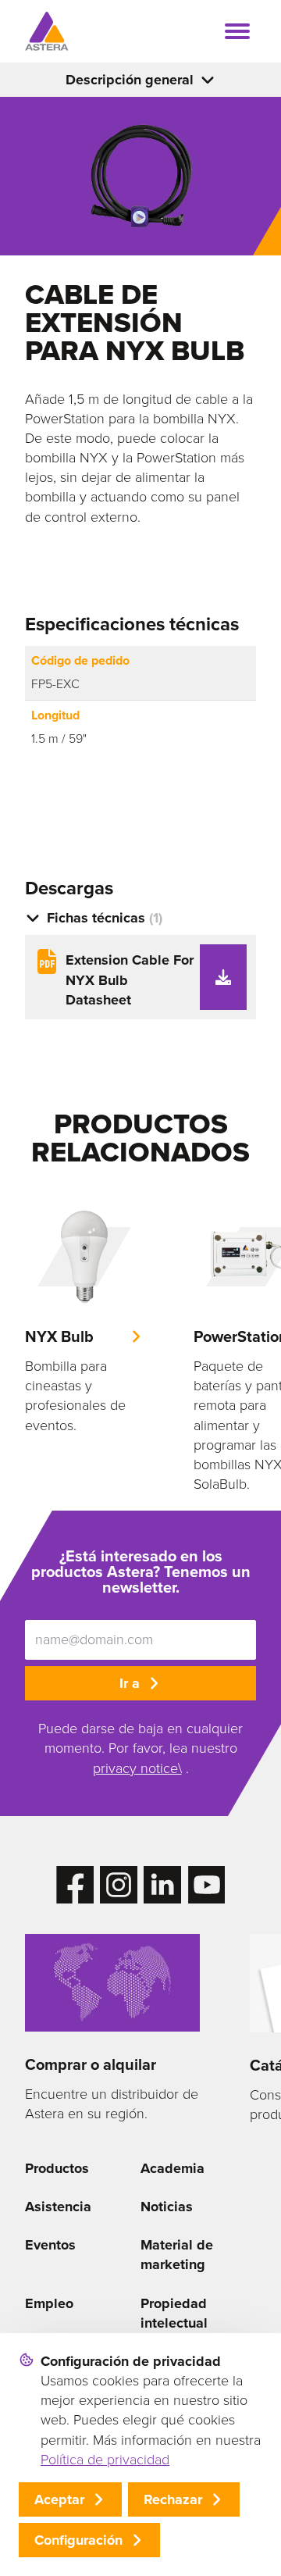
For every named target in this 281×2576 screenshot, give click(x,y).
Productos (57, 2168)
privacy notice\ (137, 1768)
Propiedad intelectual (174, 2313)
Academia (173, 2168)
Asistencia (58, 2207)
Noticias (167, 2207)
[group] (84, 1317)
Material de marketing (177, 2255)
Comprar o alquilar (91, 2064)
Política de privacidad (105, 2460)
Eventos (50, 2245)
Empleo (49, 2303)
